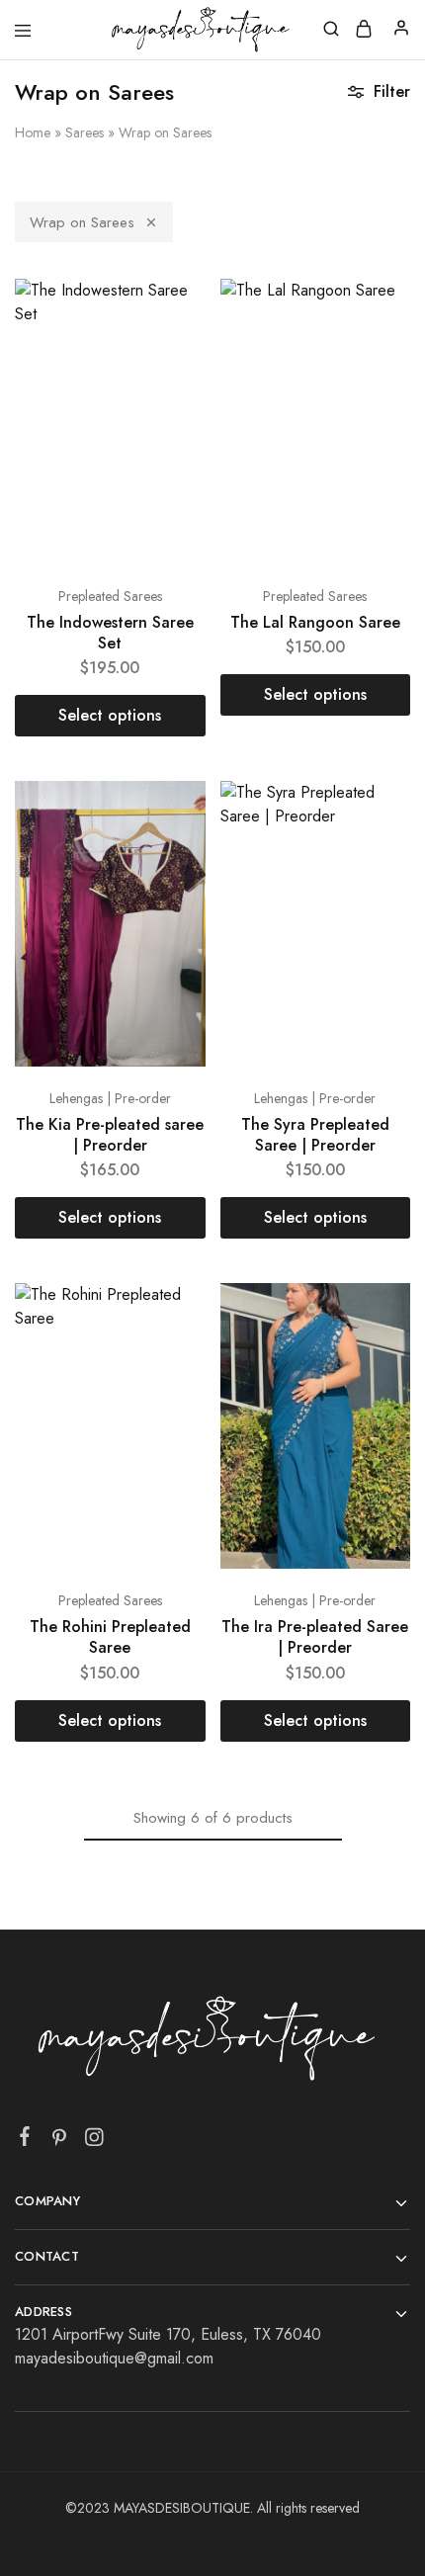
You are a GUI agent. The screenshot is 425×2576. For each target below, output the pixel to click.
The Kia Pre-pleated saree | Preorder (110, 1135)
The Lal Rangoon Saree (315, 622)
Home (33, 132)
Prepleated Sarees (110, 596)
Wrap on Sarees (82, 222)
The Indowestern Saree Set (110, 633)
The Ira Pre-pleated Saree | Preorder (315, 1637)
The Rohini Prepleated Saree (110, 1637)
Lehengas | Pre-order (110, 1098)
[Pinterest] (60, 2141)
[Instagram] (94, 2141)
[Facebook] (25, 2140)
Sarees (85, 132)
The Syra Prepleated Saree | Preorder (315, 1135)
